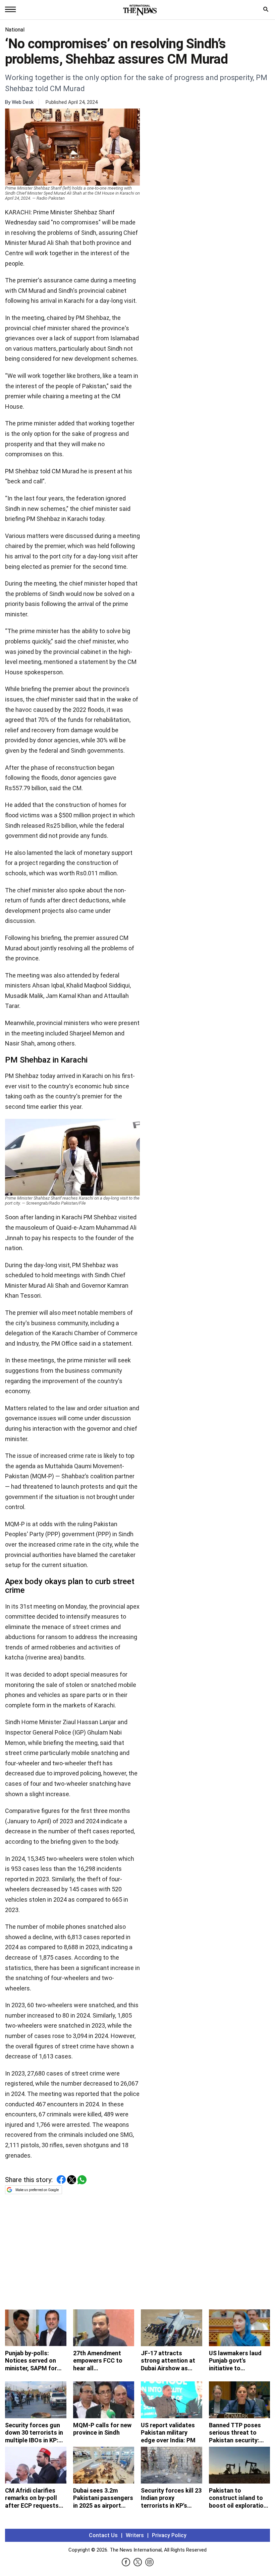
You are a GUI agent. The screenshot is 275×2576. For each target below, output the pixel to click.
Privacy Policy (169, 2535)
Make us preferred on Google (37, 2190)
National (15, 30)
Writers (135, 2535)
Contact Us (103, 2535)
